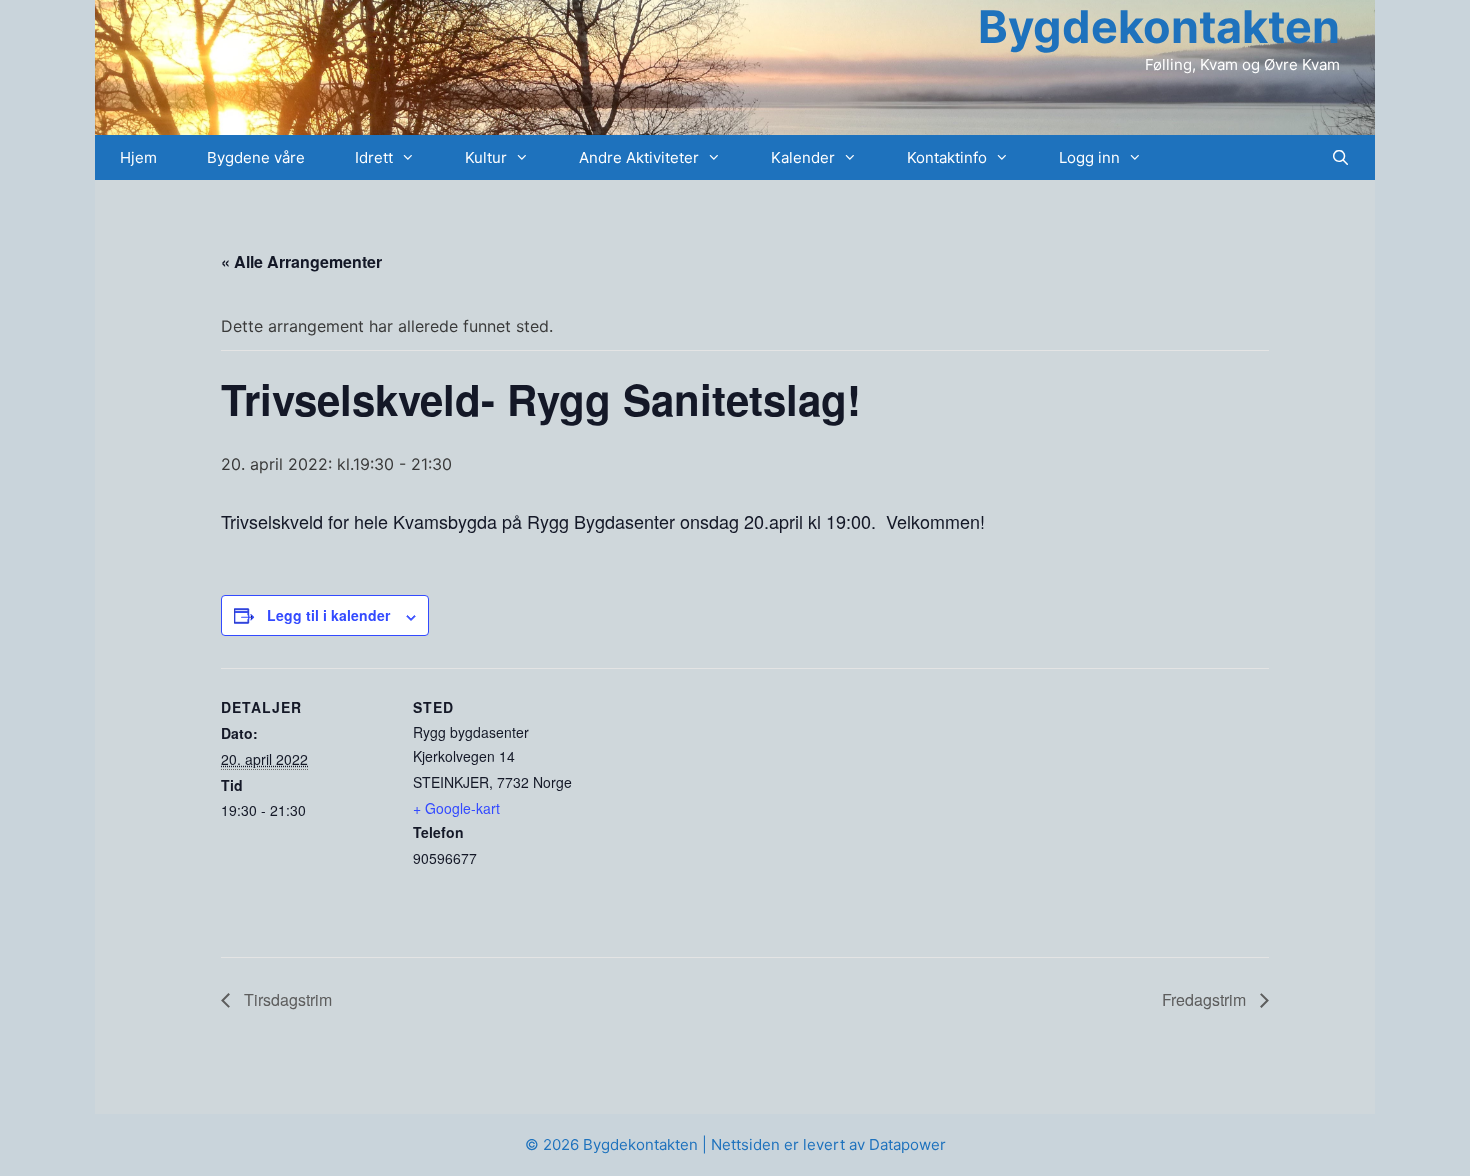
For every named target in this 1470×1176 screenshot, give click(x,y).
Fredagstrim (1206, 999)
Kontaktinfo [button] (947, 157)
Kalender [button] (803, 157)
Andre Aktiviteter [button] (639, 157)
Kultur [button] (486, 157)
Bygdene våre (256, 157)
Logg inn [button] (1089, 157)
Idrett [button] (374, 157)
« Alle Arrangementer (301, 261)
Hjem (138, 157)
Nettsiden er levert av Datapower (828, 1144)
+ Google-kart (456, 808)
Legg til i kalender (328, 615)
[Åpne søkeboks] (1340, 157)
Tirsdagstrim (286, 999)
